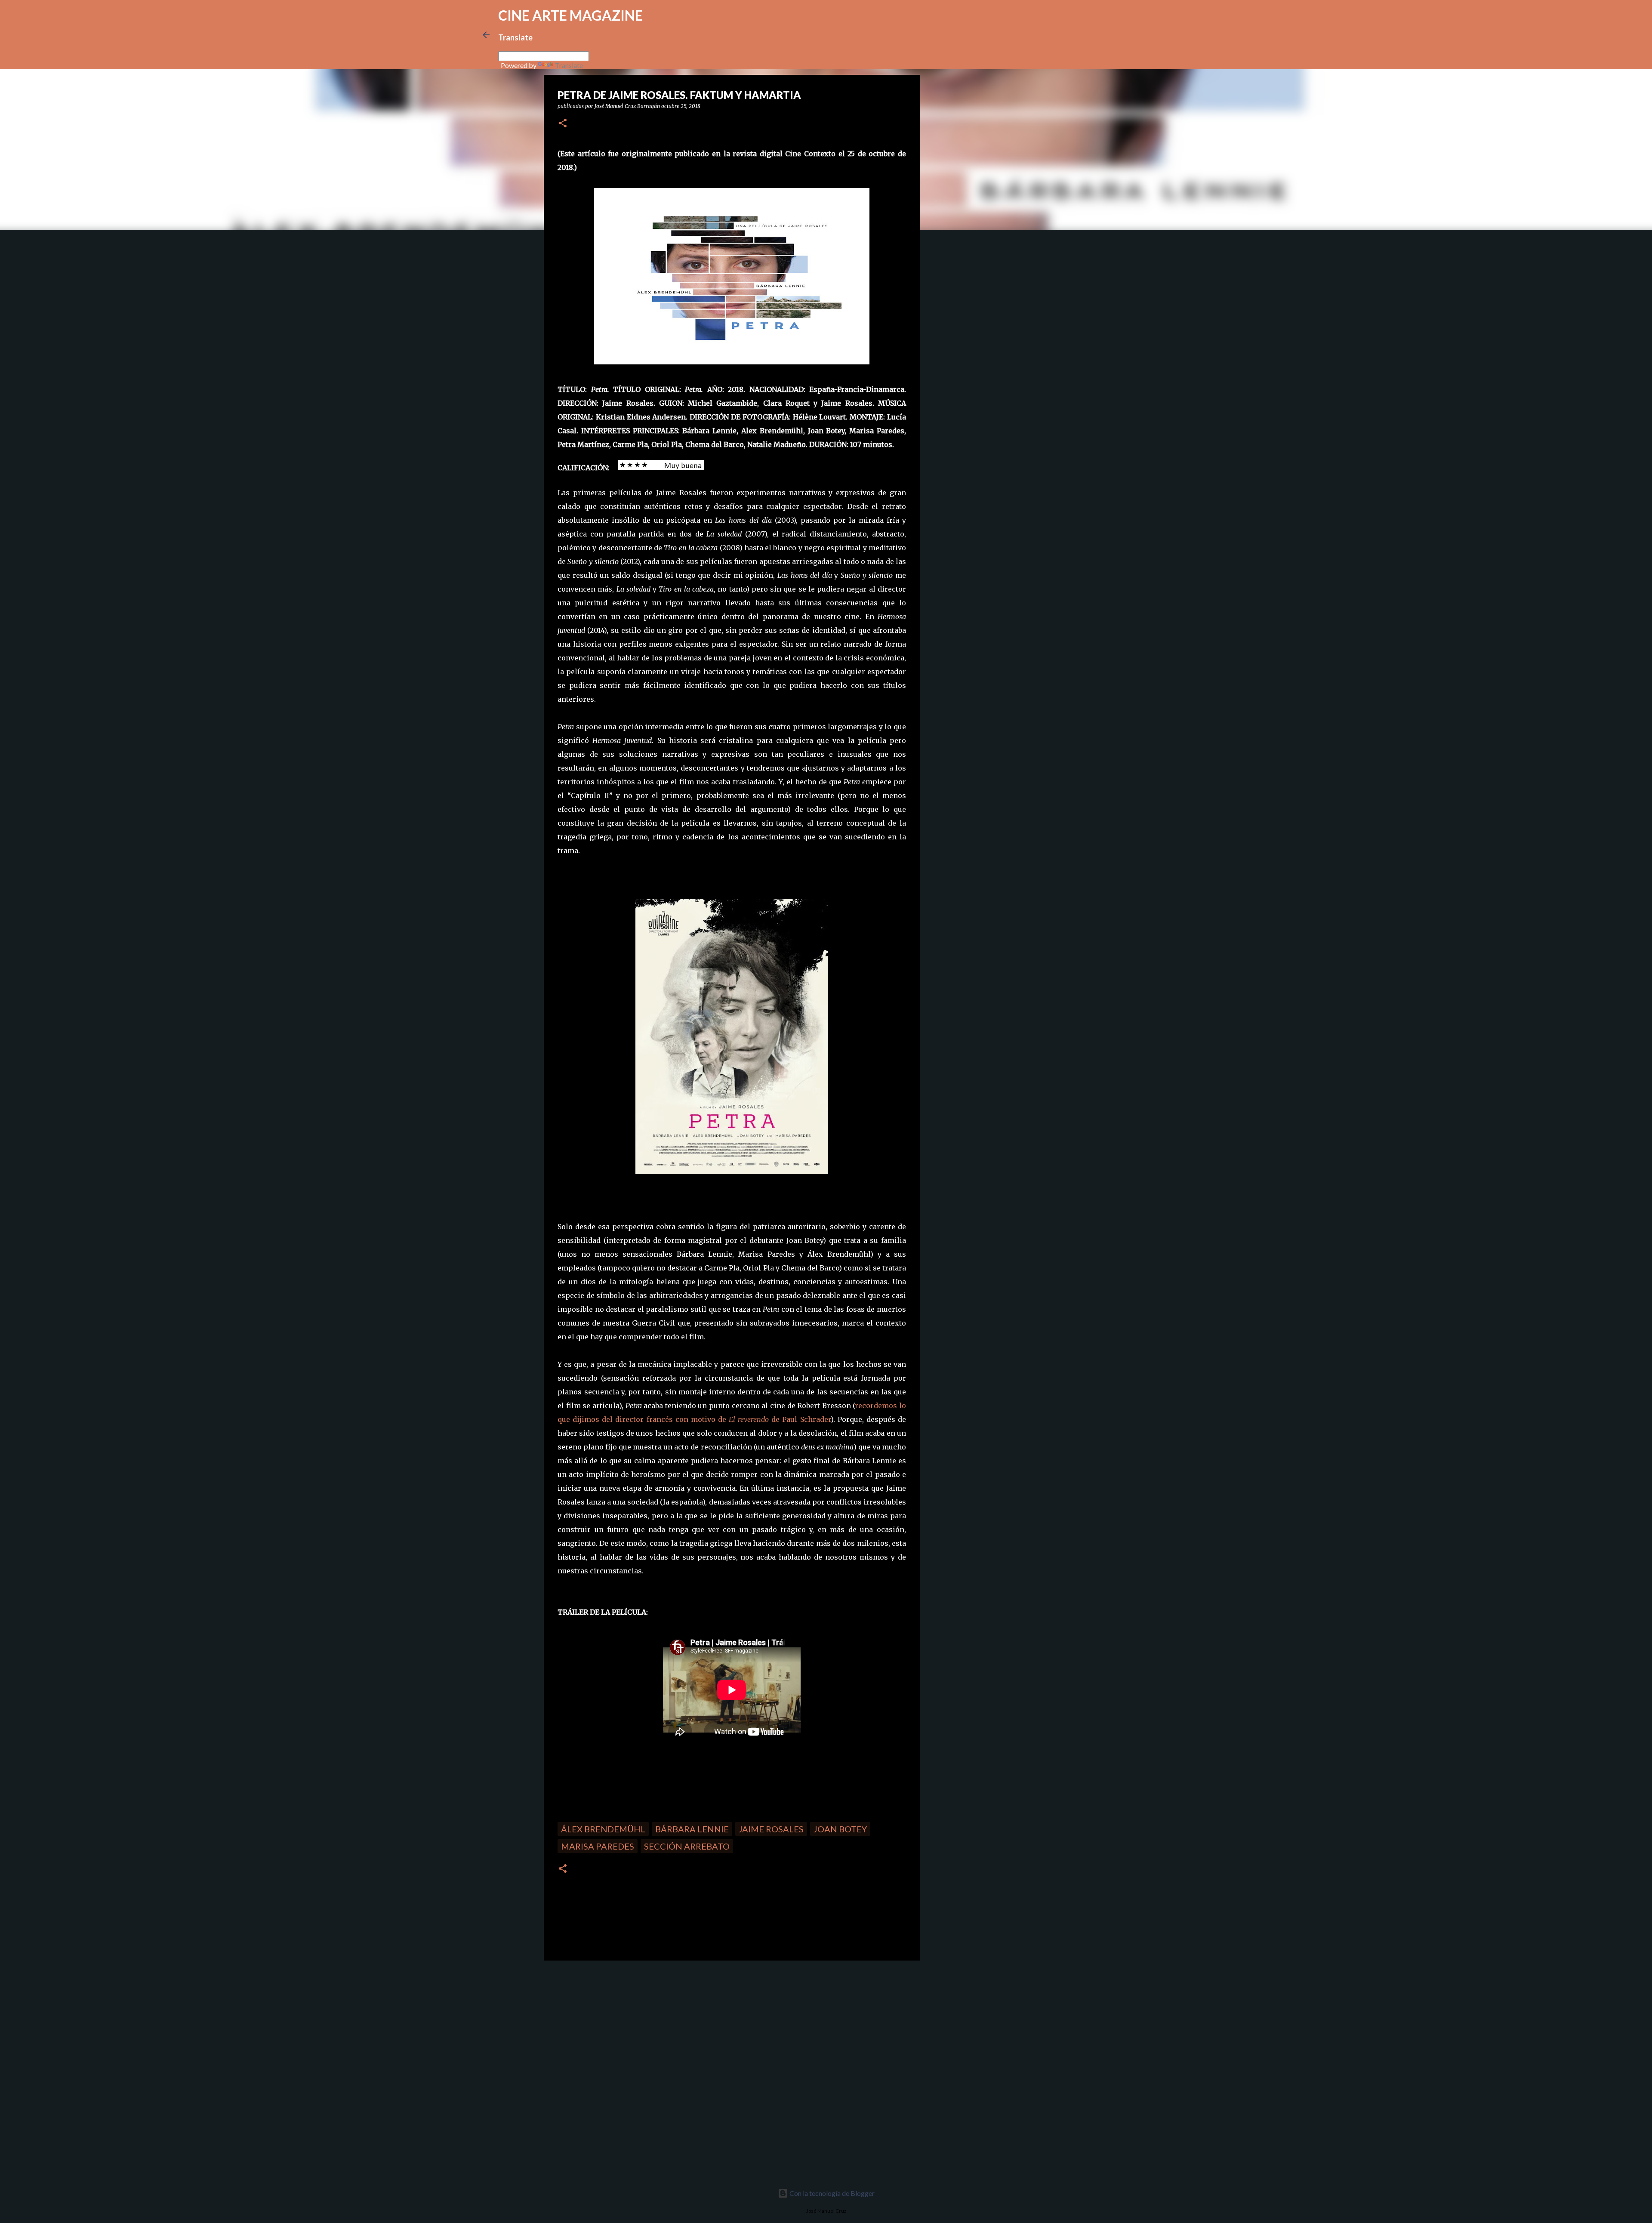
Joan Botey (840, 1829)
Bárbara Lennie (692, 1829)
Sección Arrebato (687, 1846)
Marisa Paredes (598, 1846)
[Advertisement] (605, 2027)
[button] (563, 124)
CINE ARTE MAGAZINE (570, 15)
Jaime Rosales (771, 1829)
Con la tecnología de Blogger (831, 2193)
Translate (569, 65)
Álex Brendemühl (603, 1829)
